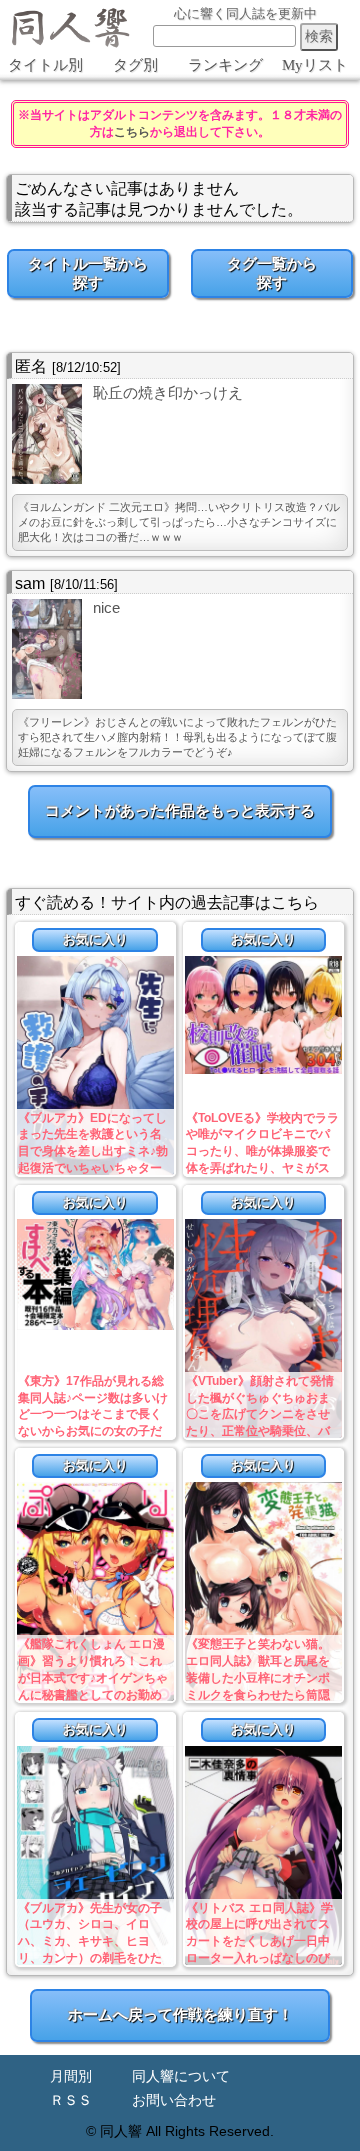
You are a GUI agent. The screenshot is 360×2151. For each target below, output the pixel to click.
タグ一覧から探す (272, 273)
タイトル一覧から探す (88, 273)
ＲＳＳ (71, 2100)
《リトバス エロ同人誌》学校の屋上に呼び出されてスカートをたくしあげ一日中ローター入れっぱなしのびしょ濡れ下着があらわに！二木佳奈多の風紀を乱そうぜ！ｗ (259, 1958)
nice (106, 607)
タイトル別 (45, 65)
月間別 (71, 2076)
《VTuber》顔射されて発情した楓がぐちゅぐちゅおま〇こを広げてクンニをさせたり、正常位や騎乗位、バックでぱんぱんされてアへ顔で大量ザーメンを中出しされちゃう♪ (260, 1431)
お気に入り (95, 939)
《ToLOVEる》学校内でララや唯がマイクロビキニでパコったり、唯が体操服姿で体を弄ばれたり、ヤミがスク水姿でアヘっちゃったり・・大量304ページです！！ (262, 1168)
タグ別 (135, 65)
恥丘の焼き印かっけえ (168, 392)
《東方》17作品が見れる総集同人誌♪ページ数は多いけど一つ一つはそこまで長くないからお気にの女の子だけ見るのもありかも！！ (93, 1414)
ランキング (225, 65)
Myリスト (315, 65)
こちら (132, 132)
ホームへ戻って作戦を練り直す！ (180, 2014)
